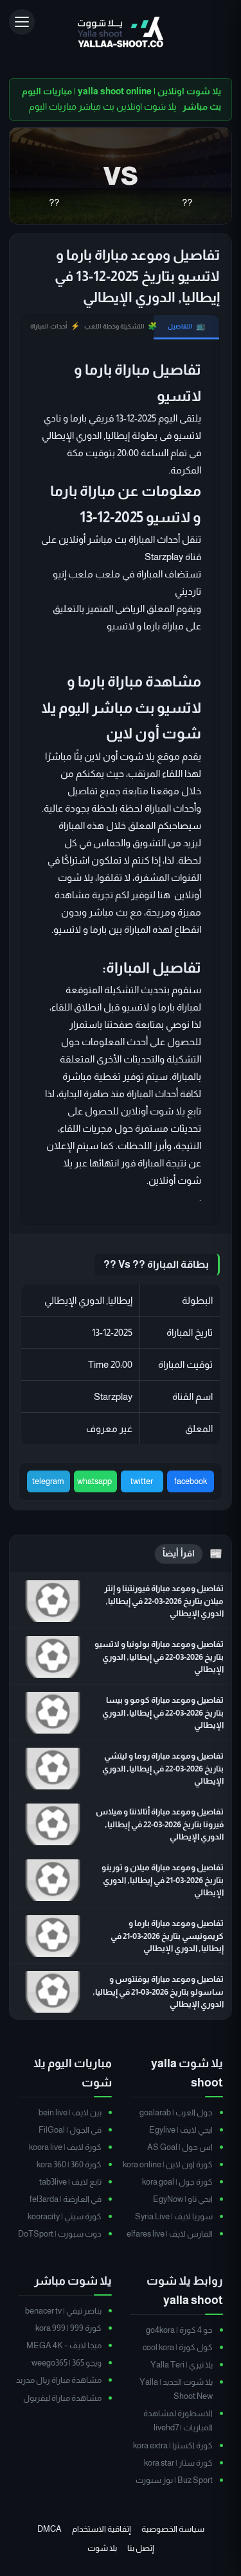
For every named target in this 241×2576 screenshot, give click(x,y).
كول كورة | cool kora (178, 2347)
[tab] (186, 327)
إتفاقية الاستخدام (102, 2529)
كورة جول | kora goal (177, 2182)
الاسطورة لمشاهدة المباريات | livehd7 (178, 2420)
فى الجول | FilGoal (70, 2130)
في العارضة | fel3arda (66, 2199)
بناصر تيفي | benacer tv (63, 2311)
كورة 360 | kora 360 (69, 2164)
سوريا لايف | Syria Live (174, 2216)
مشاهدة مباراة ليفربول (62, 2398)
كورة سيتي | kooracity (65, 2216)
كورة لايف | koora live (65, 2147)
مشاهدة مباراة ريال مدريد (59, 2380)
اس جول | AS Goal (180, 2147)
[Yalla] (121, 33)
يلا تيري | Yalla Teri (182, 2365)
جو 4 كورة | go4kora (179, 2330)
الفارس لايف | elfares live (170, 2234)
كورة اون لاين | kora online (168, 2164)
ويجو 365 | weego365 (67, 2363)
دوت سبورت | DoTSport (60, 2234)
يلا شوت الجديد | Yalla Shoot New (176, 2389)
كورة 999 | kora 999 (68, 2328)
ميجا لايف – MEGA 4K (64, 2345)
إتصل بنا (141, 2548)
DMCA (49, 2529)
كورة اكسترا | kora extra (173, 2445)
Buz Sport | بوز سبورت (174, 2480)
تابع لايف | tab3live (70, 2182)
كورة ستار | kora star (178, 2463)
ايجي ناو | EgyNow (183, 2199)
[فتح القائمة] (22, 22)
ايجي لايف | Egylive (181, 2130)
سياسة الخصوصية (173, 2529)
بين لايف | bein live (70, 2112)
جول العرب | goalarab (176, 2112)
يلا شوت (102, 2548)
